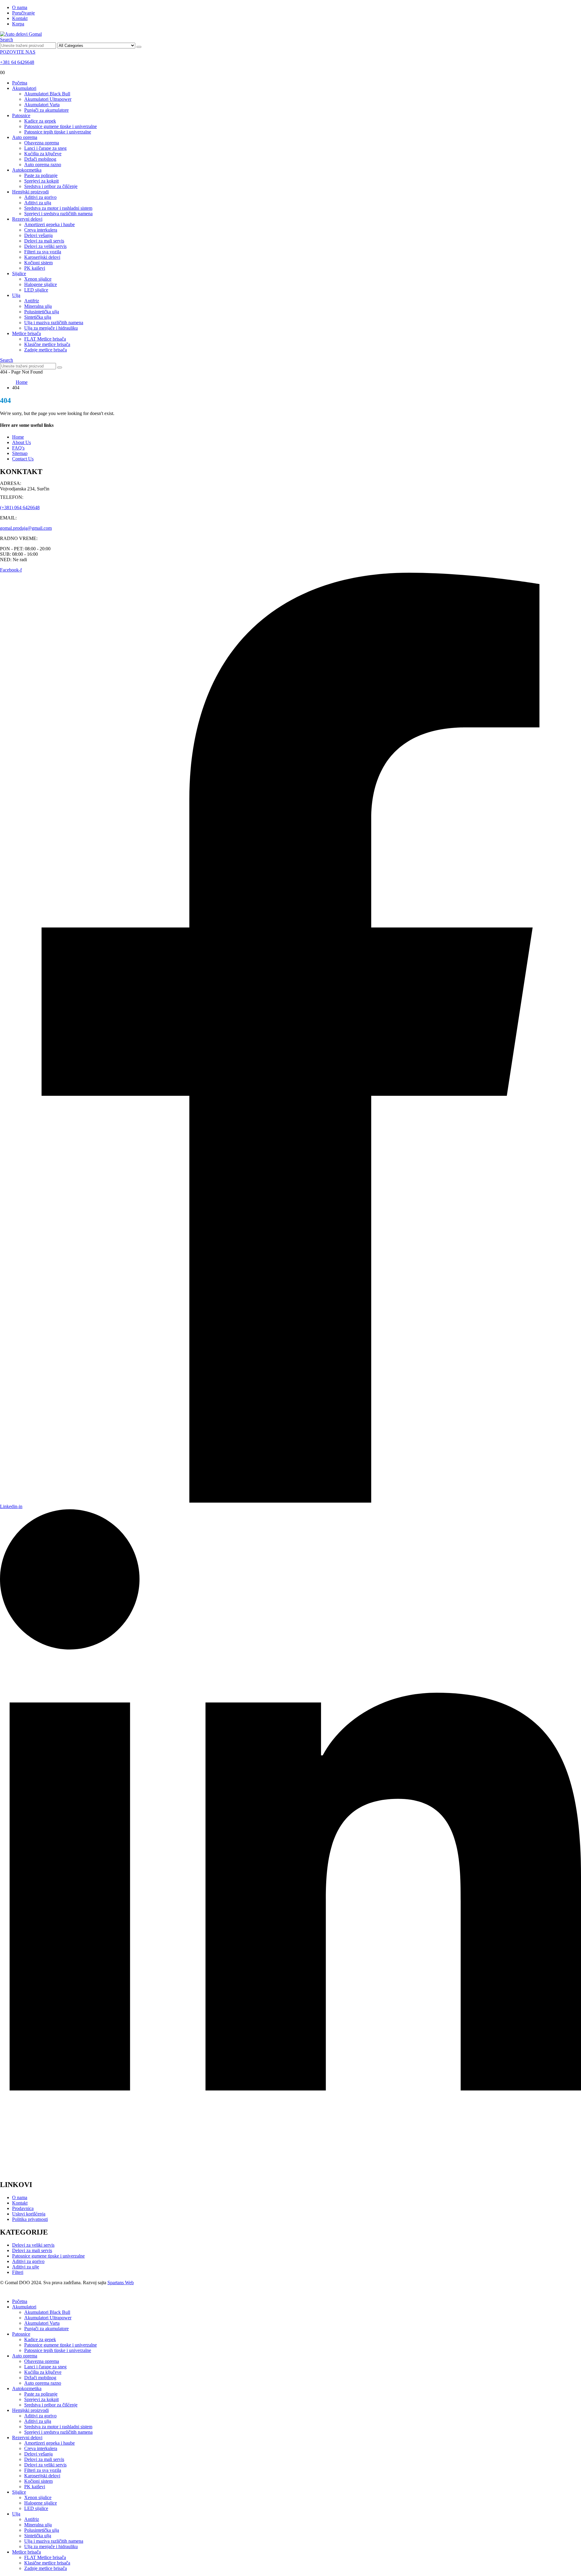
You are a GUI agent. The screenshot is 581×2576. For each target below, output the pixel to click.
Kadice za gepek (40, 121)
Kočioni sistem (38, 263)
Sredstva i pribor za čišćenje (51, 186)
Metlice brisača (26, 333)
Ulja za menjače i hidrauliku (51, 328)
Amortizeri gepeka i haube (49, 224)
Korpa (18, 24)
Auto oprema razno (43, 165)
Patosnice (21, 115)
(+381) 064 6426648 (20, 507)
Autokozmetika (27, 170)
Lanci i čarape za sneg (45, 148)
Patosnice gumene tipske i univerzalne (61, 126)
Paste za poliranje (41, 175)
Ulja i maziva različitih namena (54, 323)
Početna (20, 83)
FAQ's (18, 448)
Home (18, 437)
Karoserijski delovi (42, 257)
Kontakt (20, 18)
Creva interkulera (41, 230)
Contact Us (23, 459)
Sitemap (20, 453)
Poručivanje (23, 13)
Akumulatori (24, 88)
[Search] (139, 47)
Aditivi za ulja (38, 203)
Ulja (16, 295)
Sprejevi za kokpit (41, 181)
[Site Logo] (21, 34)
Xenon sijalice (38, 279)
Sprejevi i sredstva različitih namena (58, 214)
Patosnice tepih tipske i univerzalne (58, 132)
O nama (20, 7)
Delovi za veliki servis (45, 246)
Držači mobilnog (40, 159)
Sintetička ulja (38, 317)
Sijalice (19, 273)
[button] (7, 40)
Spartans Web (121, 2283)
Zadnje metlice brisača (46, 350)
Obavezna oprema (42, 143)
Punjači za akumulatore (46, 110)
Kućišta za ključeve (43, 154)
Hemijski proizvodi (30, 192)
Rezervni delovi (27, 219)
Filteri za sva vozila (43, 252)
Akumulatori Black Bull (47, 94)
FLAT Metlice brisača (45, 339)
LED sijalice (36, 290)
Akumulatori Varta (42, 105)
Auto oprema (25, 137)
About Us (21, 442)
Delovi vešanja (38, 235)
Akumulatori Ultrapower (48, 99)
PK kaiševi (35, 268)
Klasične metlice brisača (47, 344)
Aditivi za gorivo (40, 197)
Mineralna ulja (38, 306)
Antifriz (32, 301)
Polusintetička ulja (42, 312)
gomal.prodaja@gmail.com (26, 528)
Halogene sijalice (41, 284)
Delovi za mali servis (44, 241)
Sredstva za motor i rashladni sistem (58, 208)
